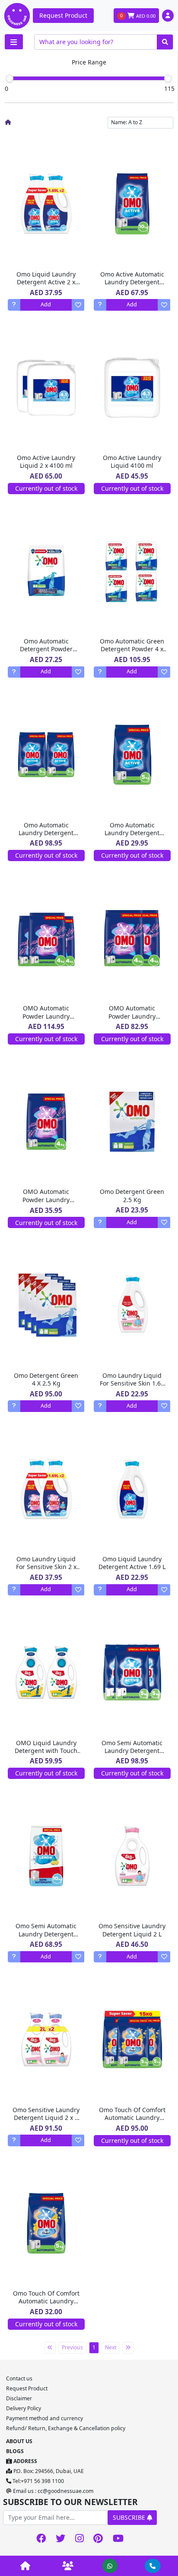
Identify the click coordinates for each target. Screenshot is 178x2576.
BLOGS (15, 2451)
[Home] (8, 122)
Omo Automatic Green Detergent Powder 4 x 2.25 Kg (132, 649)
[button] (168, 15)
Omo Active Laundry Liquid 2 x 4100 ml (46, 461)
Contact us (19, 2378)
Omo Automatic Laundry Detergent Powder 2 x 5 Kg (46, 833)
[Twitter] (61, 2539)
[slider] (10, 78)
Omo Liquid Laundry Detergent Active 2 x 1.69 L (46, 282)
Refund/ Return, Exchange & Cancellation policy (66, 2428)
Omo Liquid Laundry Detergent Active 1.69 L (132, 1563)
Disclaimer (19, 2398)
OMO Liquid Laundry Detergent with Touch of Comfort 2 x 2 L (46, 1751)
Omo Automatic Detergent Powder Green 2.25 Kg (46, 649)
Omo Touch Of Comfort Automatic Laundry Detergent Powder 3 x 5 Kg (132, 2122)
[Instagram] (79, 2539)
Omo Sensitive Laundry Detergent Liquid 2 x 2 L (46, 2118)
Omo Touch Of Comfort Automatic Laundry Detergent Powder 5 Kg (46, 2301)
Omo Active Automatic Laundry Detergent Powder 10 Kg (132, 282)
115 (169, 88)
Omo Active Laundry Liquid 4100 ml (132, 461)
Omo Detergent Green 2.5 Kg (132, 1195)
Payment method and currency (44, 2418)
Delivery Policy (24, 2408)
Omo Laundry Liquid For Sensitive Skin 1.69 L (132, 1383)
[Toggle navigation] (14, 42)
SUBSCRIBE (130, 2517)
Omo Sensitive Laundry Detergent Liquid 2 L (132, 1930)
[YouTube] (118, 2539)
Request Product (63, 15)
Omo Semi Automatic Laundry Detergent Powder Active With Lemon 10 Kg (46, 1938)
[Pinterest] (98, 2539)
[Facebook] (41, 2539)
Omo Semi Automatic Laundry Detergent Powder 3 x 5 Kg (132, 1751)
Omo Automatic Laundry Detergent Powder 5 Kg (132, 833)
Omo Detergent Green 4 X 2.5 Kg (46, 1379)
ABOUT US (19, 2441)
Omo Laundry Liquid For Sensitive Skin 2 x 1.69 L (46, 1567)
